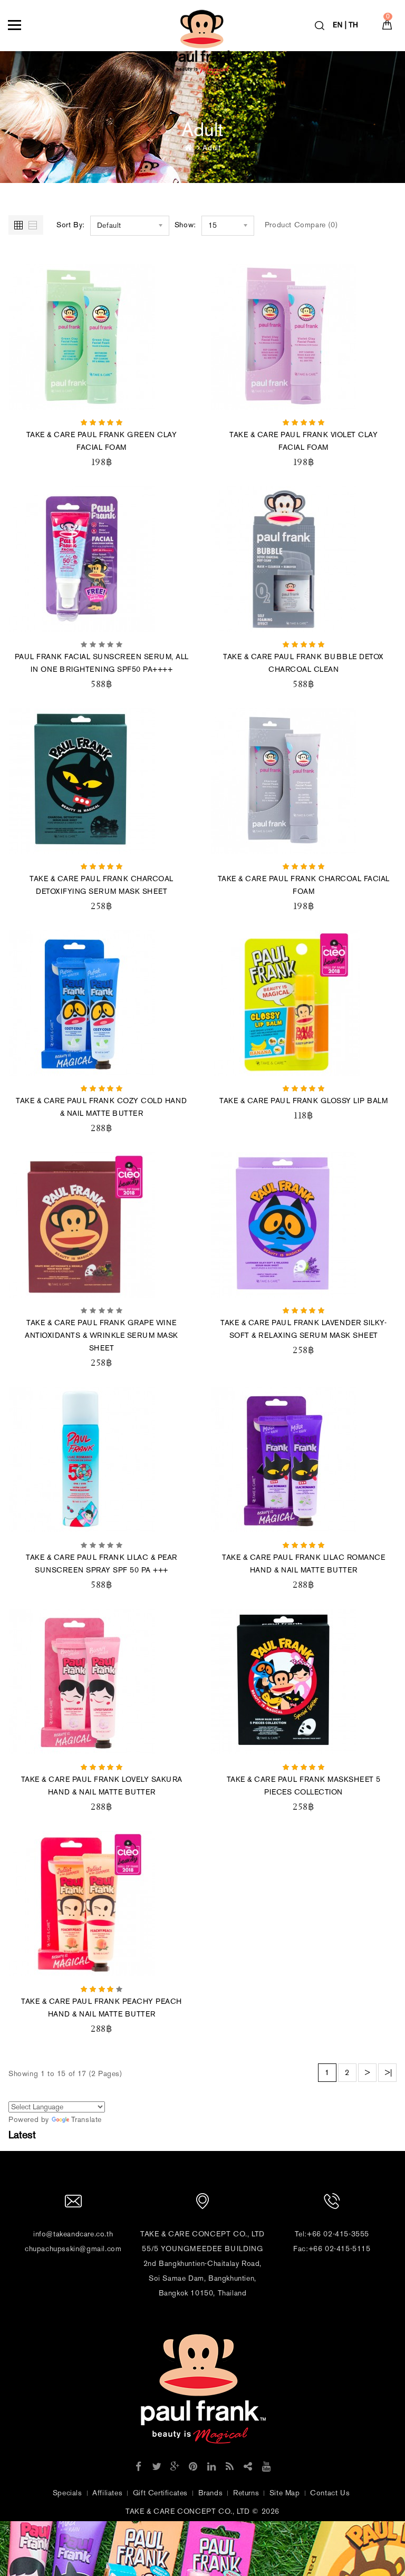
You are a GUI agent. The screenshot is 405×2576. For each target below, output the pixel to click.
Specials (67, 2493)
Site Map (285, 2493)
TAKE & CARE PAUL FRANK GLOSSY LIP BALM (303, 1101)
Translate (86, 2120)
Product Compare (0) (301, 225)
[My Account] (347, 22)
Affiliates (107, 2493)
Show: (185, 225)
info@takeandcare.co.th (73, 2234)
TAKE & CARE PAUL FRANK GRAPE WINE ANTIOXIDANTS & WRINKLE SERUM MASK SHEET (102, 1335)
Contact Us (330, 2493)
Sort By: (71, 225)
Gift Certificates (160, 2493)
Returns (246, 2493)
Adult (211, 148)
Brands (211, 2493)
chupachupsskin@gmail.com (73, 2249)
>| (388, 2073)
